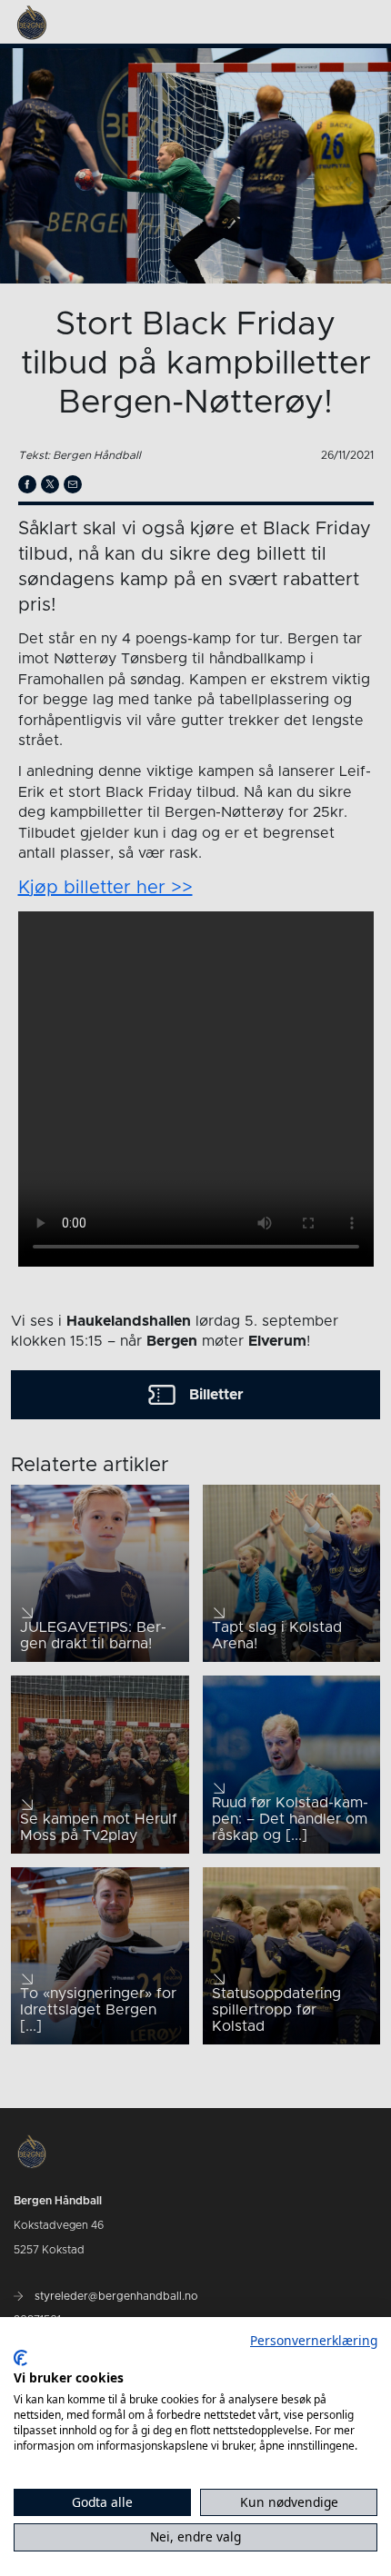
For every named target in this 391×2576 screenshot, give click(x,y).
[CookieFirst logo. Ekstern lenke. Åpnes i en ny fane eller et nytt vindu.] (20, 2358)
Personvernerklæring (314, 2340)
